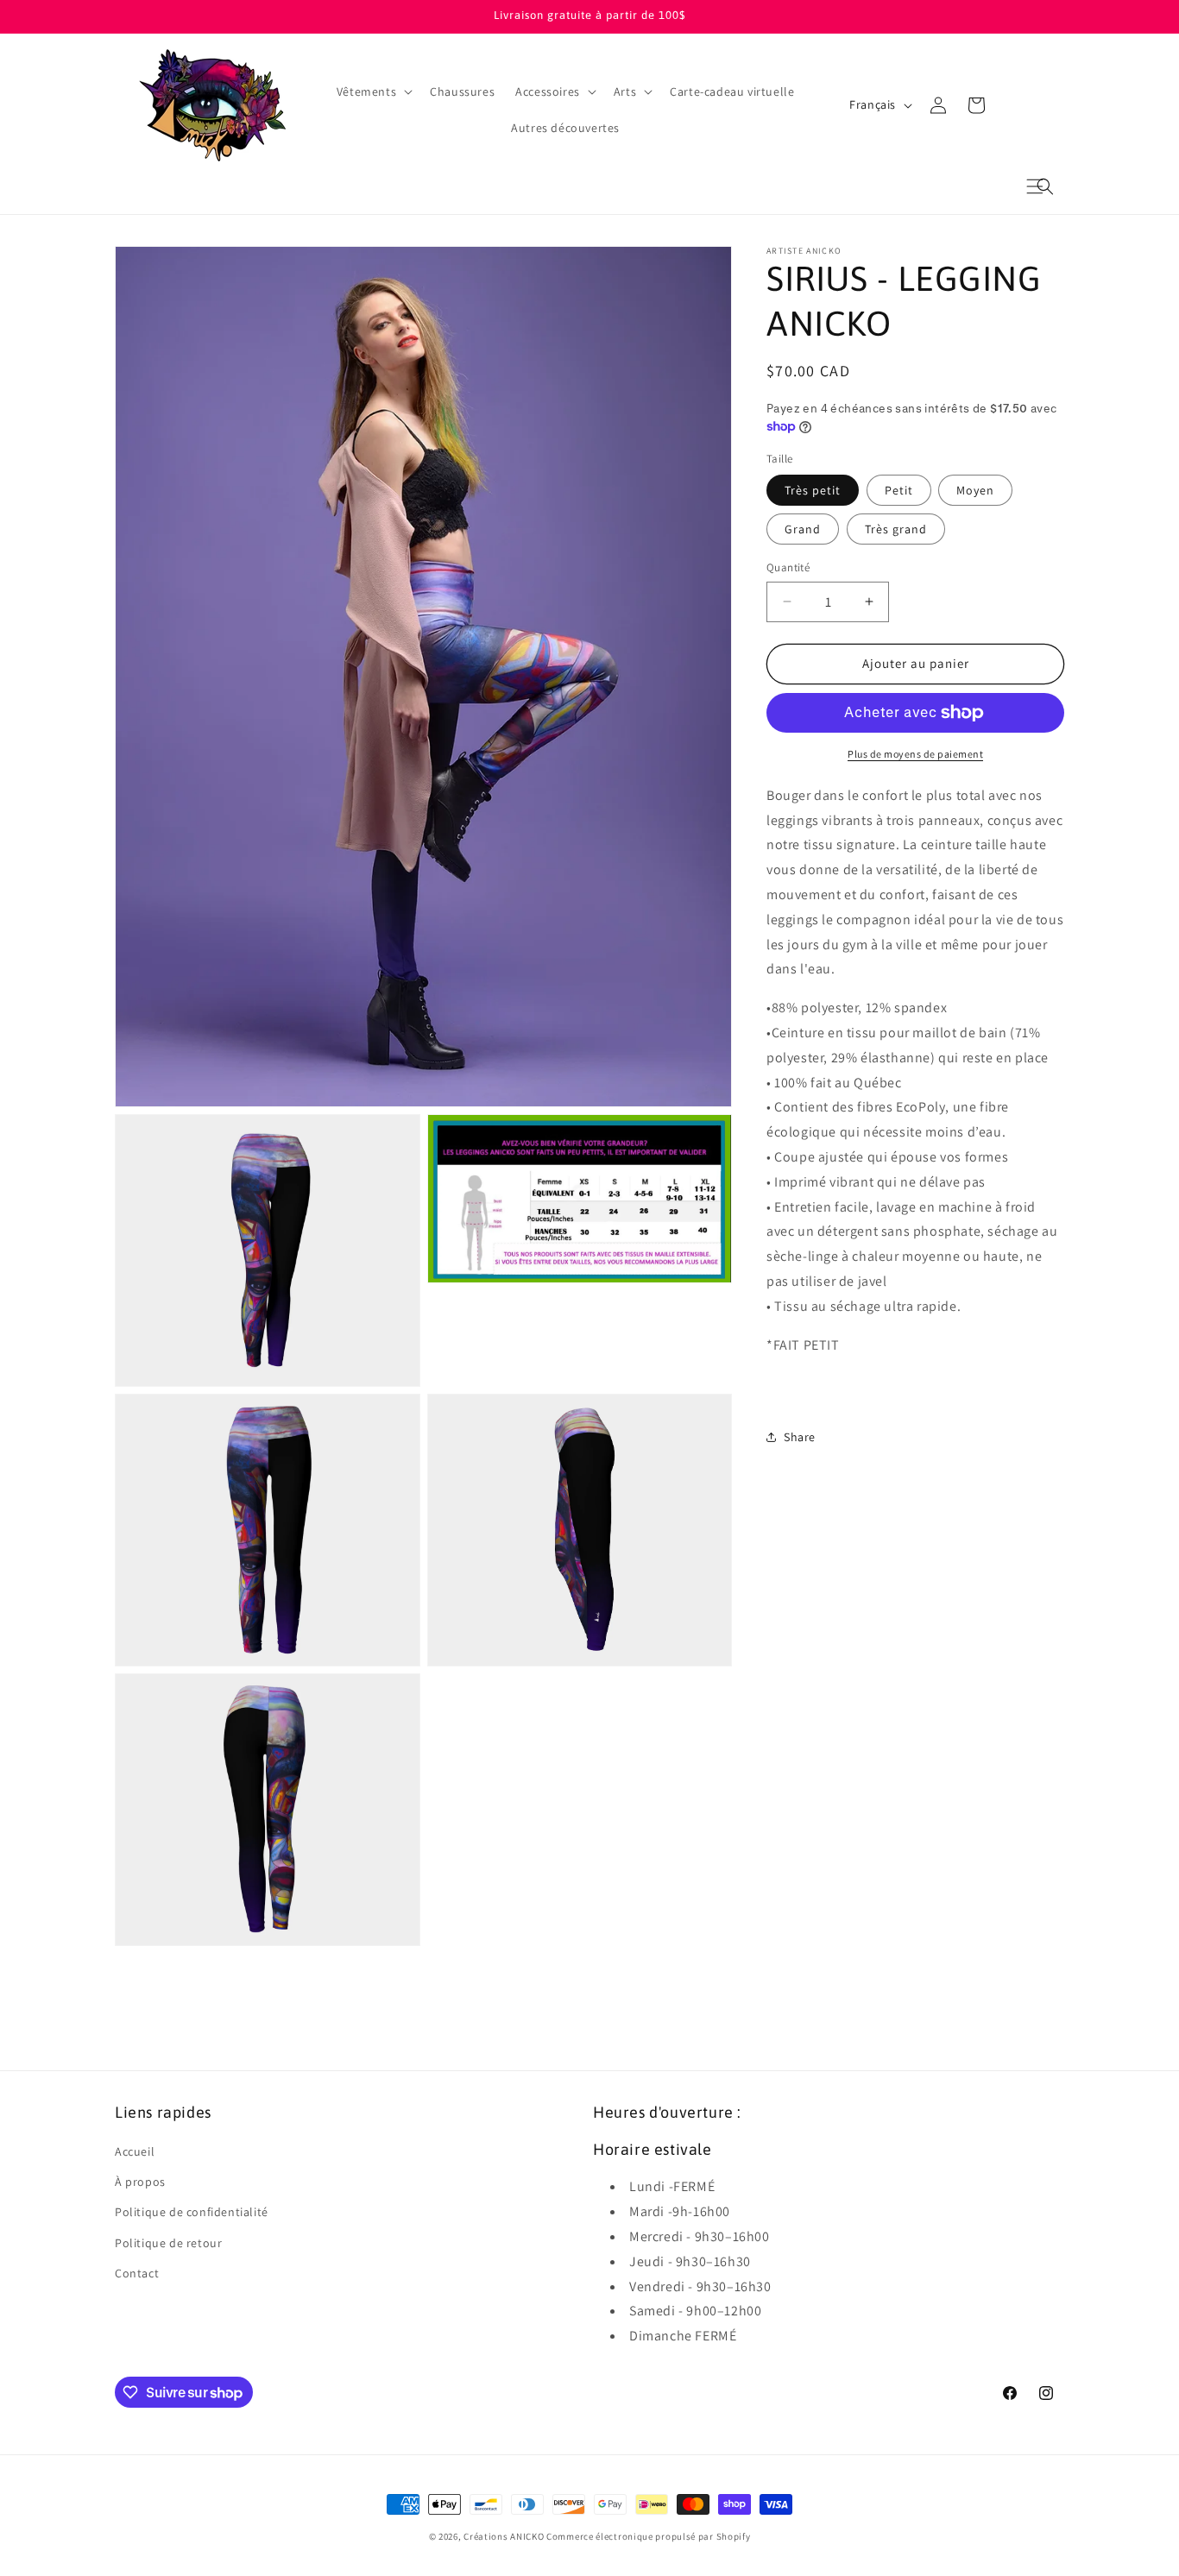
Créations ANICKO (504, 2536)
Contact (137, 2273)
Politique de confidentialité (192, 2212)
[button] (1045, 186)
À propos (140, 2182)
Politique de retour (168, 2243)
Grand (803, 529)
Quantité (788, 567)
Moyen (975, 490)
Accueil (135, 2151)
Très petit (813, 490)
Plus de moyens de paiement (915, 754)
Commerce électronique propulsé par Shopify (648, 2536)
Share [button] (800, 1436)
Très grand (896, 529)
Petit (899, 490)
